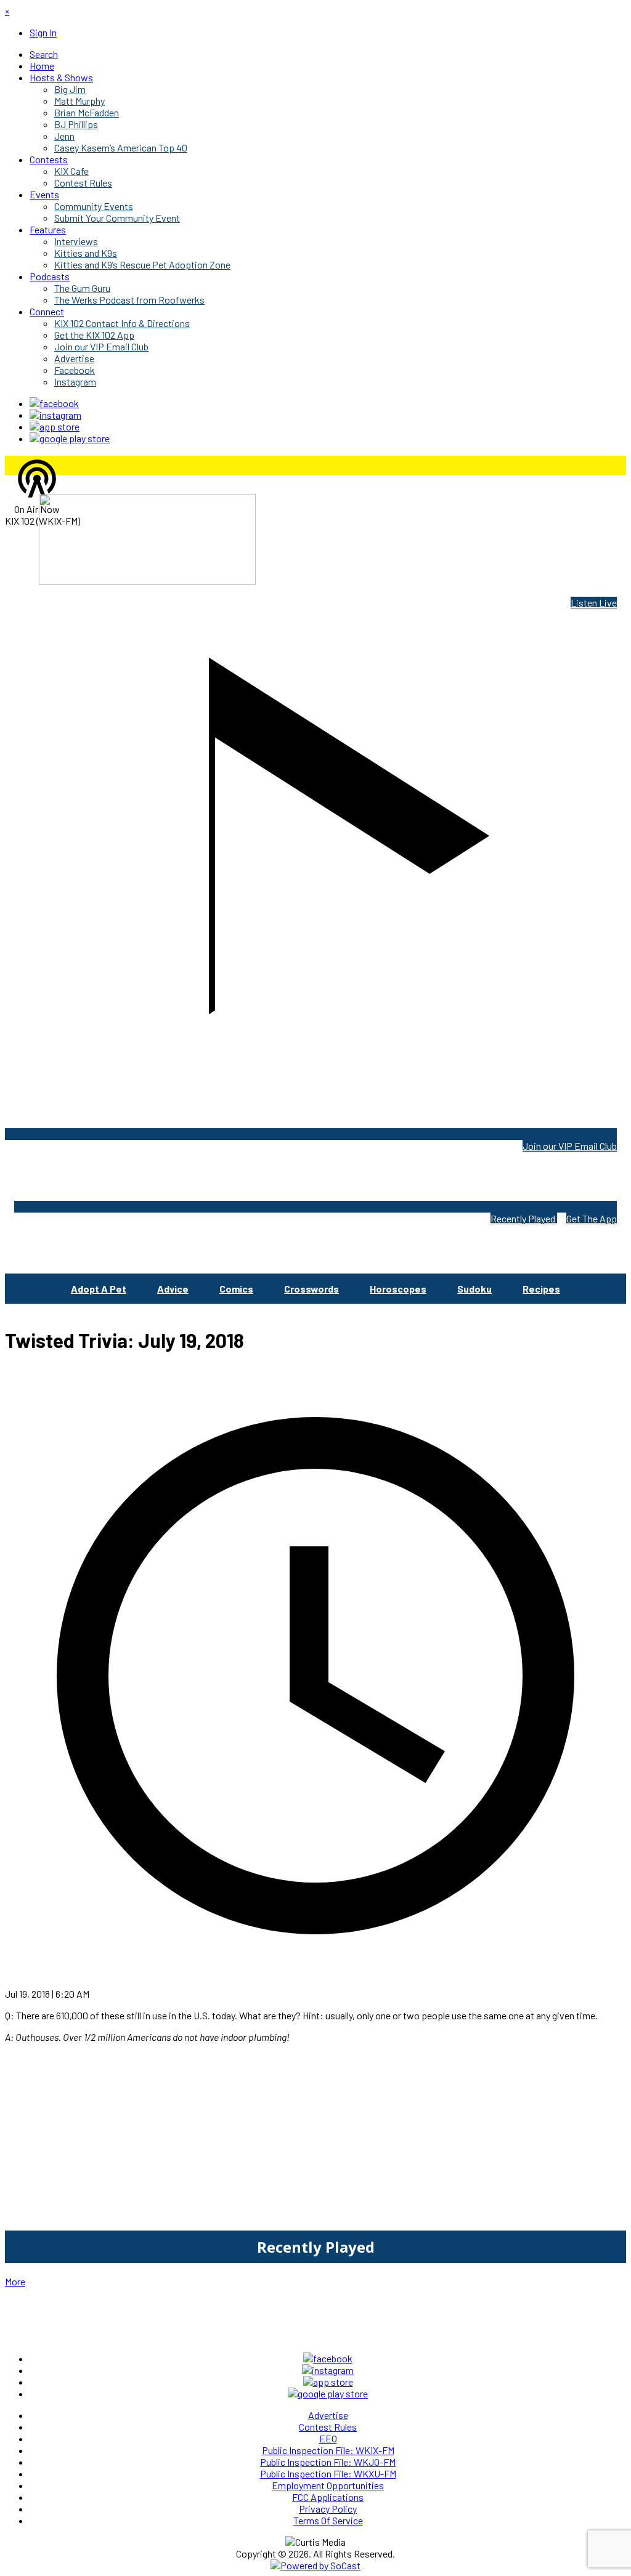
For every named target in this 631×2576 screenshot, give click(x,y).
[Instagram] (55, 415)
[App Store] (55, 426)
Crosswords (311, 1289)
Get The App (592, 1218)
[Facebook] (54, 403)
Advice (173, 1289)
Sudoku (474, 1289)
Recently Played (524, 1218)
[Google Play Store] (70, 438)
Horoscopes (398, 1289)
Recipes (541, 1289)
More (15, 2281)
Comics (236, 1289)
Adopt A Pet (99, 1289)
